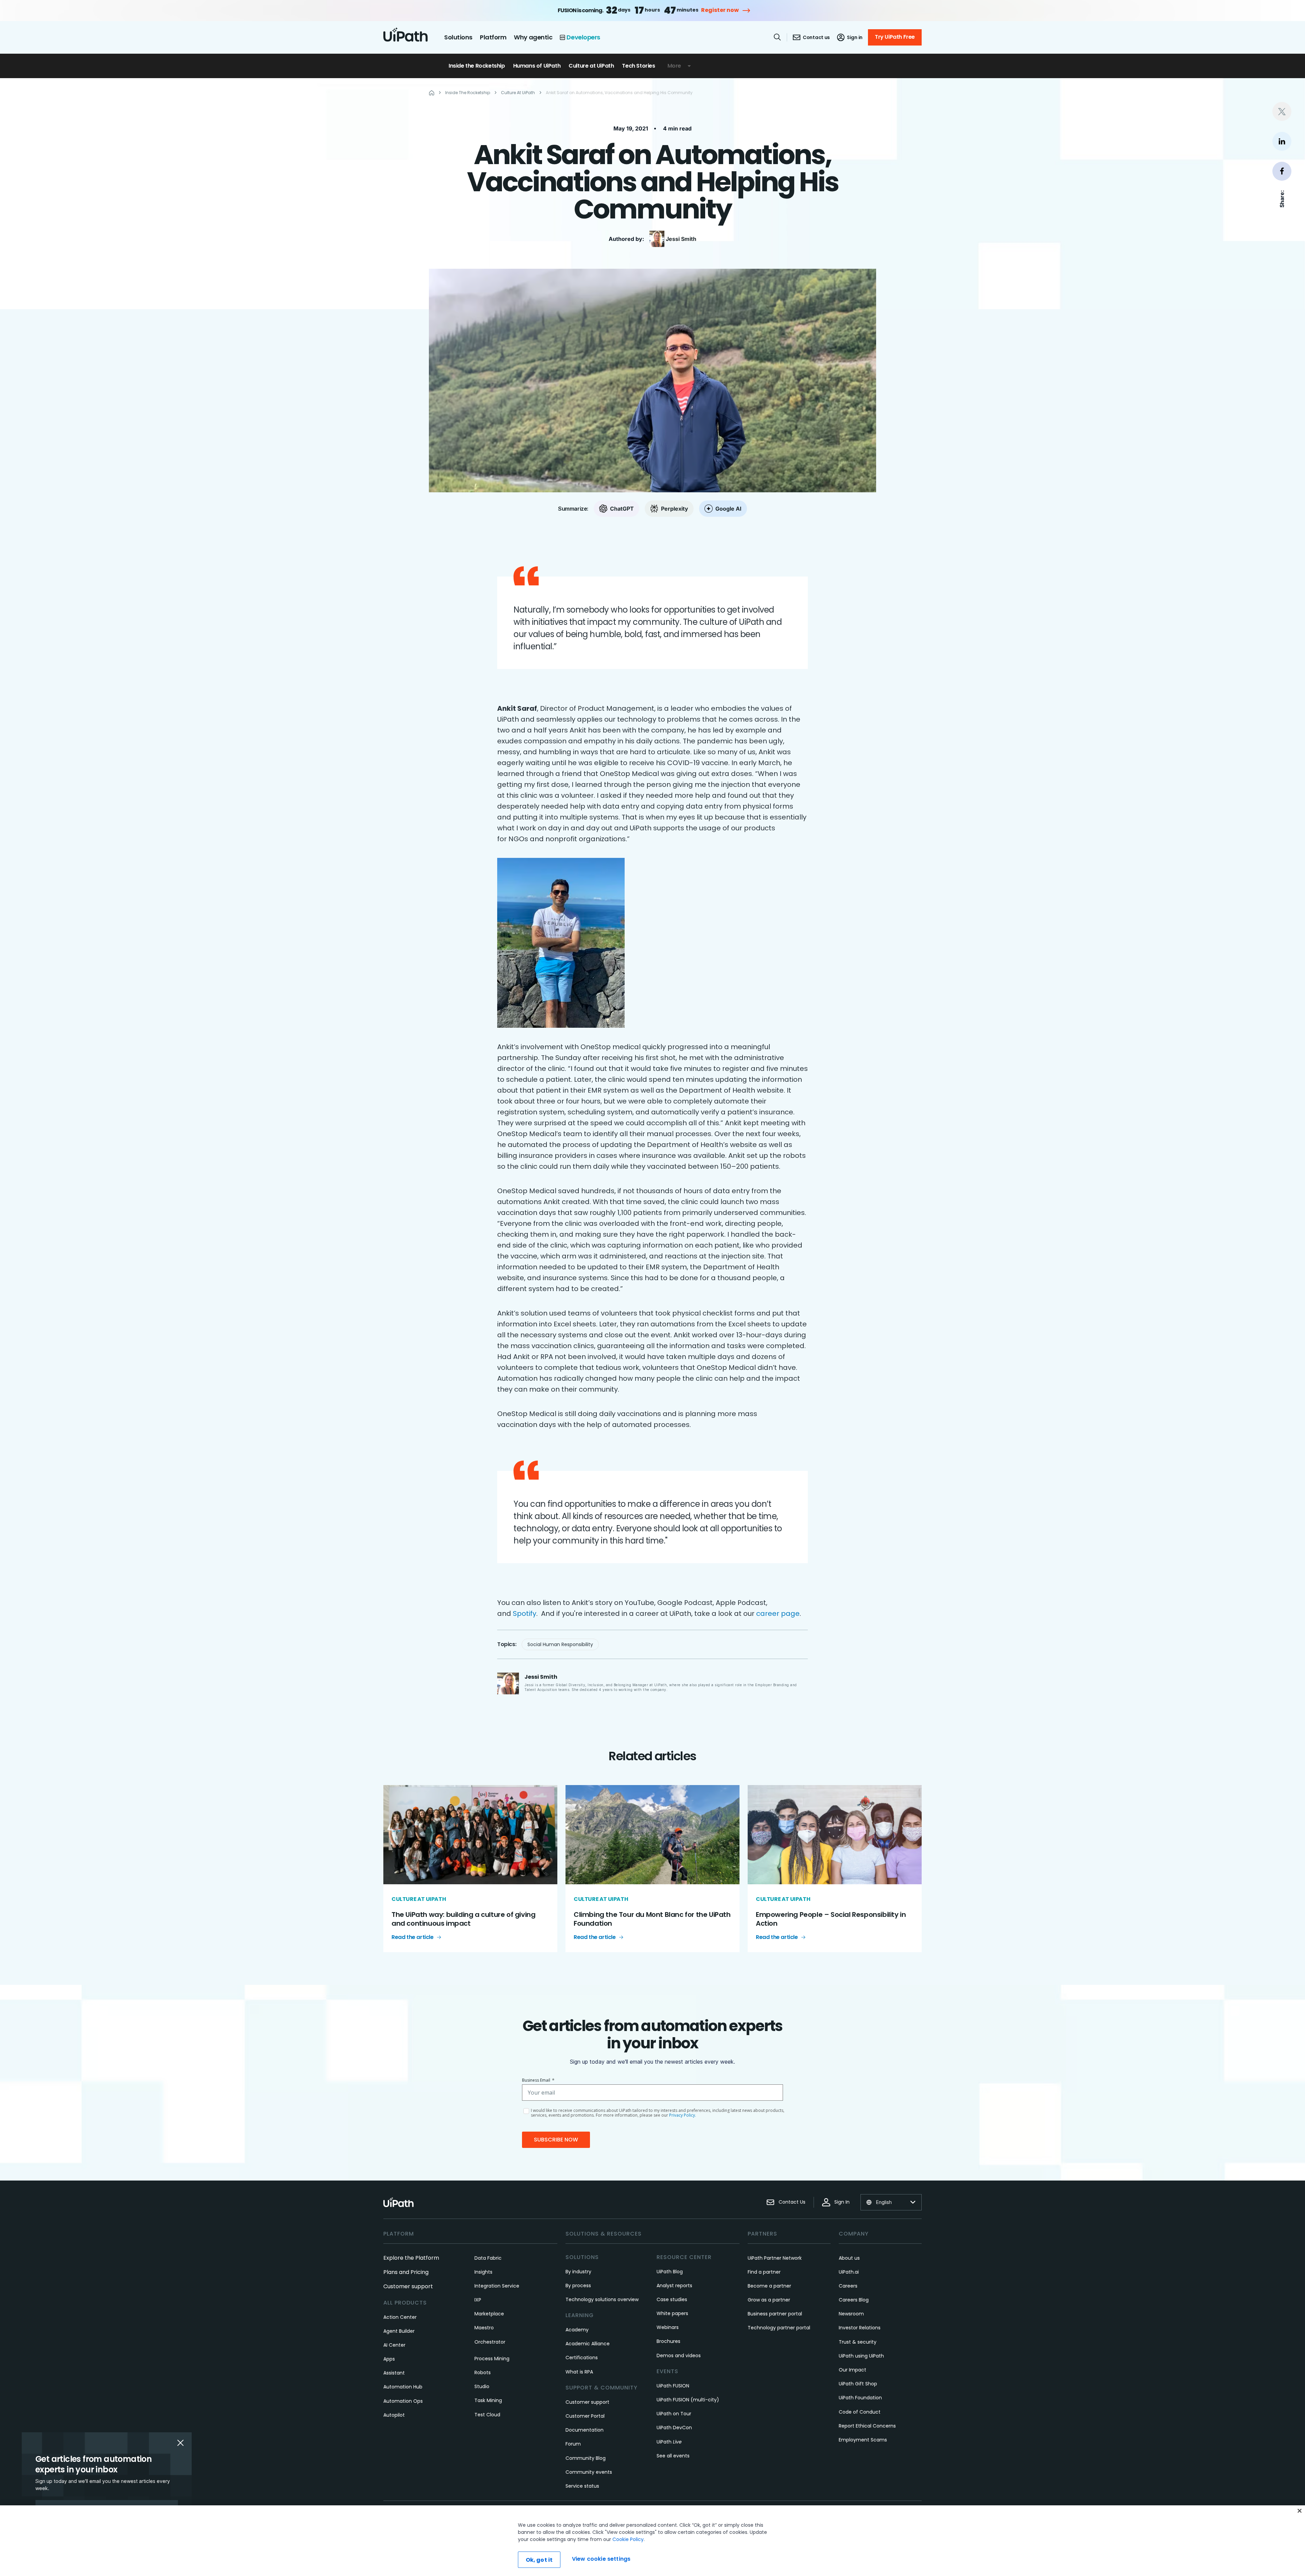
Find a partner (764, 2272)
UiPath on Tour (674, 2414)
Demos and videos (679, 2356)
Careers (848, 2286)
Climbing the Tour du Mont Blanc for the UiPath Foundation (652, 1919)
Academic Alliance (588, 2344)
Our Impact (852, 2370)
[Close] (1300, 2511)
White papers (672, 2313)
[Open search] (778, 37)
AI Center (394, 2345)
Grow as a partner (769, 2300)
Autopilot (394, 2415)
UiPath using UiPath (861, 2356)
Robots (483, 2372)
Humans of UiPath (537, 66)
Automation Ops (403, 2401)
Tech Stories (638, 66)
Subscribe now (556, 2140)
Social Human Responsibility (560, 1644)
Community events (589, 2472)
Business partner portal (775, 2314)
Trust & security (858, 2342)
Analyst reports (674, 2286)
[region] (652, 2541)
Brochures (668, 2341)
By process (578, 2286)
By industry (578, 2272)
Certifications (582, 2358)
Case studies (672, 2299)
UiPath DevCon (674, 2428)
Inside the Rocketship (477, 66)
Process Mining (492, 2359)
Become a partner (769, 2286)
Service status (582, 2486)
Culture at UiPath (591, 66)
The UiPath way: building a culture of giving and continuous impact (463, 1919)
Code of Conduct (860, 2412)
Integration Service (497, 2286)
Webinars (668, 2327)
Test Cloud (487, 2415)
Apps (389, 2359)
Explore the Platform (411, 2258)
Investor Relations (860, 2328)
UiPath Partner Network (775, 2258)
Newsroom (851, 2314)
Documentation (585, 2430)
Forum (573, 2444)
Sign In (842, 2202)
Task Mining (488, 2400)
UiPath (669, 2442)
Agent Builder (399, 2331)
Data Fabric (488, 2258)
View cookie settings (601, 2559)
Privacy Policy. (683, 2115)
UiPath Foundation (860, 2398)
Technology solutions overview (602, 2299)
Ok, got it (539, 2560)
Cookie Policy (628, 2539)
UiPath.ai (849, 2272)
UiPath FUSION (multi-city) (688, 2400)
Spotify (525, 1613)
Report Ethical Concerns (867, 2426)
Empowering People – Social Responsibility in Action (831, 1919)
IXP (478, 2300)
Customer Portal (585, 2416)
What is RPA (579, 2372)
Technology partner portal (779, 2328)
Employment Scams (863, 2440)
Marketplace (489, 2314)
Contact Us (792, 2202)
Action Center (400, 2317)
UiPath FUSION (673, 2386)
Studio (482, 2386)
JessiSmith (681, 239)
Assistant (394, 2373)
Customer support (408, 2286)
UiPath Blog (670, 2272)
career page (778, 1613)
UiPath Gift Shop (858, 2384)
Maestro (484, 2328)
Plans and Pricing (406, 2272)
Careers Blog (854, 2300)
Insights (483, 2272)
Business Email (538, 2080)
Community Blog (586, 2458)
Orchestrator (490, 2342)
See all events (673, 2456)
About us (849, 2258)
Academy (577, 2330)
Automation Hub (403, 2387)
